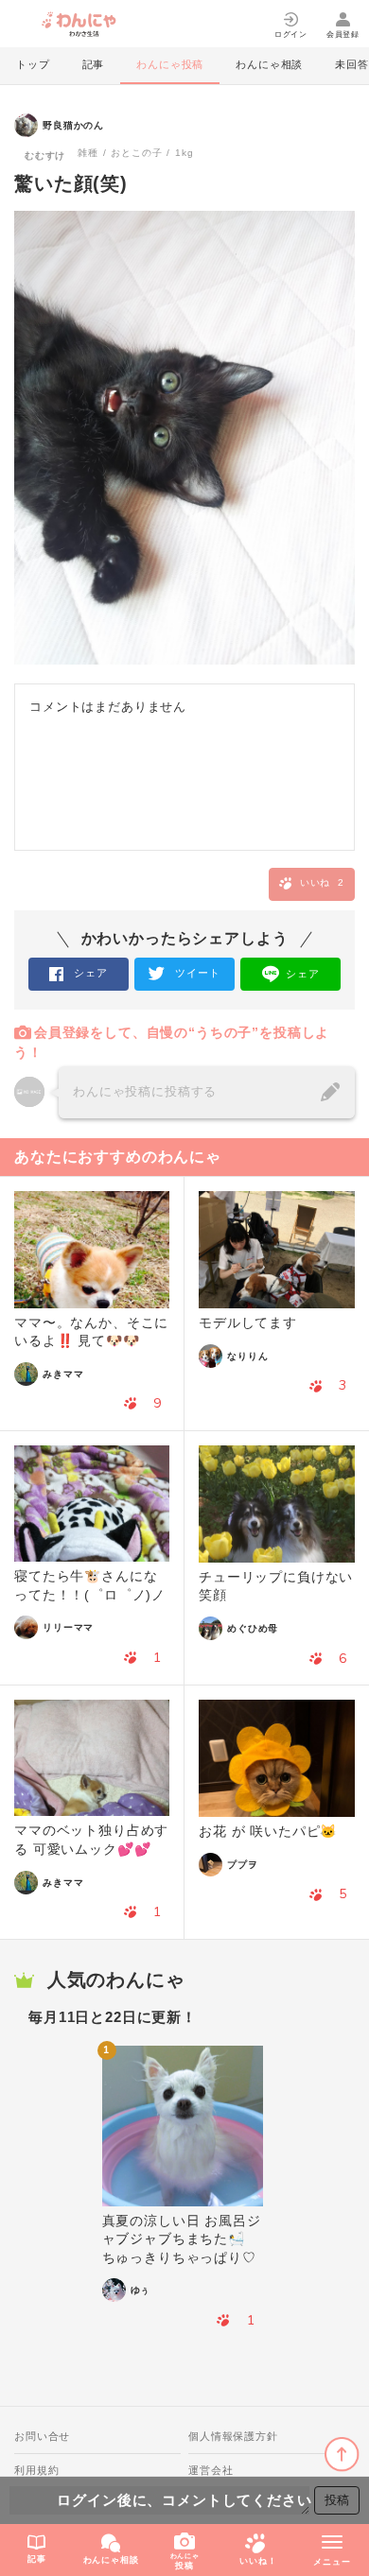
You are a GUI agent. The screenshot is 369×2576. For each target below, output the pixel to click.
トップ (33, 64)
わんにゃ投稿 (170, 64)
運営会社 (211, 2470)
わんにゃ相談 (269, 64)
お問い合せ (42, 2436)
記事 (94, 64)
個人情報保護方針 (233, 2436)
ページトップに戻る (342, 2455)
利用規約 (36, 2470)
